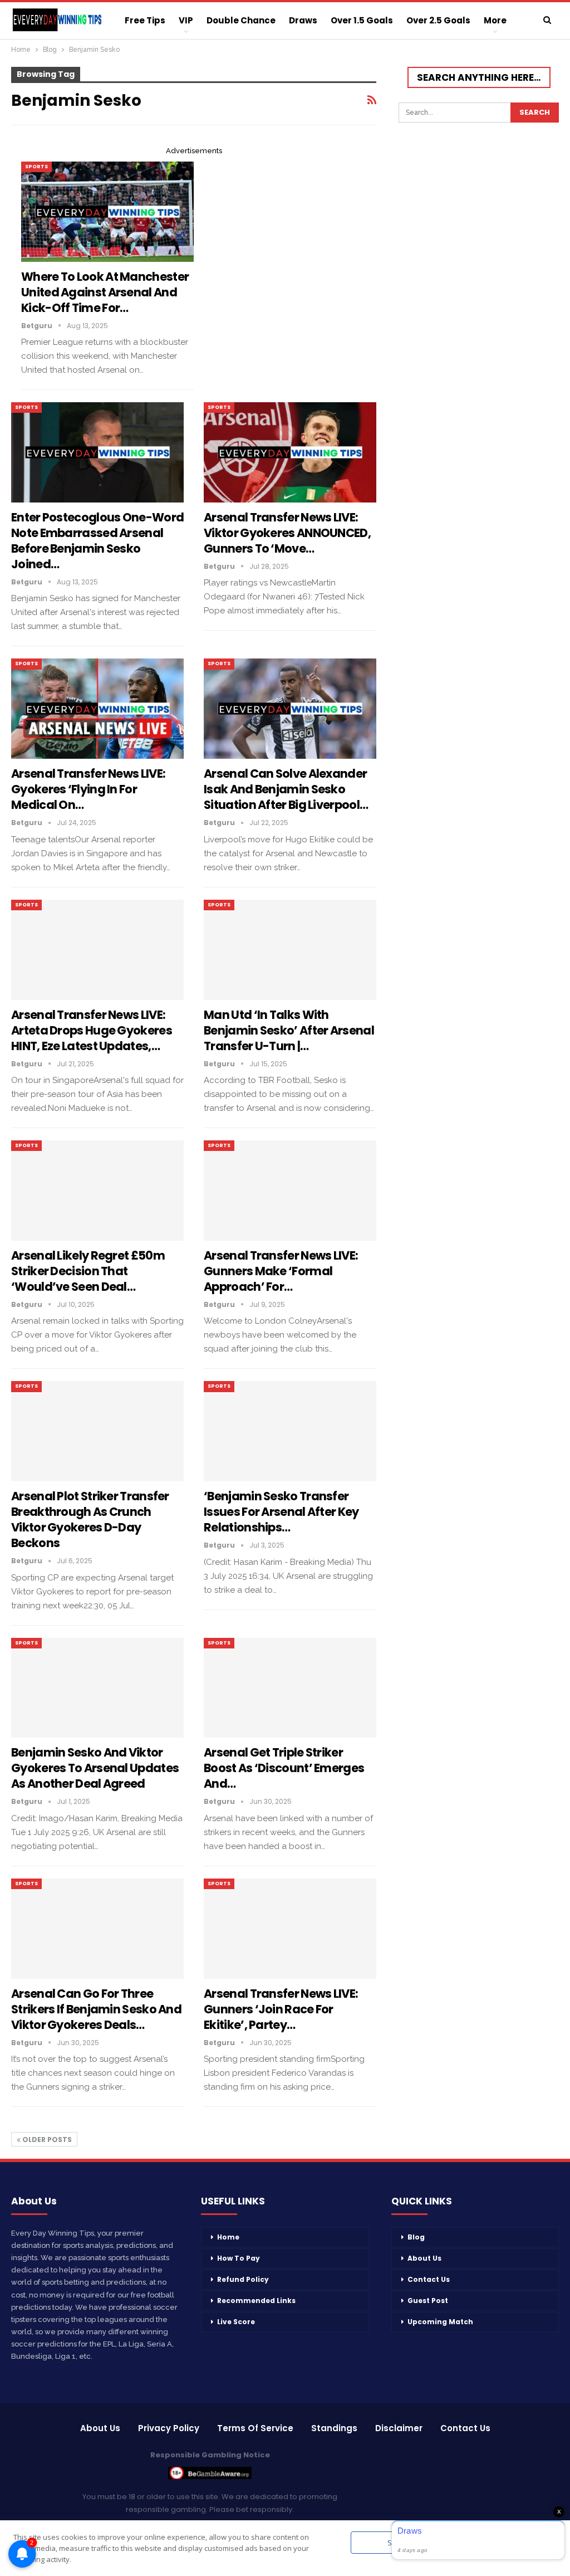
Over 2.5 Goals (438, 20)
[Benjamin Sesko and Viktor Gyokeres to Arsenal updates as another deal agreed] (97, 1688)
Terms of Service (255, 2428)
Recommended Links (256, 2301)
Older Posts (46, 2140)
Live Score (236, 2322)
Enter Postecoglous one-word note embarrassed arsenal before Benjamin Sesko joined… (97, 541)
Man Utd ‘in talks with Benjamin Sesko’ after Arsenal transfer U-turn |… (289, 1030)
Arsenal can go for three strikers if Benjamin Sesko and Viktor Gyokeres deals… (96, 2009)
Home (228, 2237)
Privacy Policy (169, 2428)
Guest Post (428, 2301)
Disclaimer (399, 2428)
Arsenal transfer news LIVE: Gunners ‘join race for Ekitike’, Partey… (281, 2009)
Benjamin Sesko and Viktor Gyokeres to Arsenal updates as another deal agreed (95, 1768)
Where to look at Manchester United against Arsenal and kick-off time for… (105, 292)
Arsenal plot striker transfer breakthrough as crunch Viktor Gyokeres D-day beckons (90, 1519)
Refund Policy (243, 2279)
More (495, 20)
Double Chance (241, 20)
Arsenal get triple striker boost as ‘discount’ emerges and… (284, 1768)
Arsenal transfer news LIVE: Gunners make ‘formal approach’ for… (281, 1271)
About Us (424, 2258)
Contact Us (429, 2279)
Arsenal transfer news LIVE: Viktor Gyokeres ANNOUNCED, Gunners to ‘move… (287, 533)
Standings (334, 2428)
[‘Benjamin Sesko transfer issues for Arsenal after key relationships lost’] (290, 1431)
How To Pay (239, 2258)
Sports (36, 167)
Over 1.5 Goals (362, 20)
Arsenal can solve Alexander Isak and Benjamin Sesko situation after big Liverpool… (286, 789)
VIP (186, 20)
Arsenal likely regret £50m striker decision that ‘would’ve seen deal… (88, 1271)
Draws (303, 20)
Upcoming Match (440, 2322)
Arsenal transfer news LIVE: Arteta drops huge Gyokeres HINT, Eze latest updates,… (92, 1030)
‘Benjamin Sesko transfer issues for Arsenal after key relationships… (281, 1512)
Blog (416, 2237)
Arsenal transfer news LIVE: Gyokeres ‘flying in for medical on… (88, 789)
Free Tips (145, 20)
